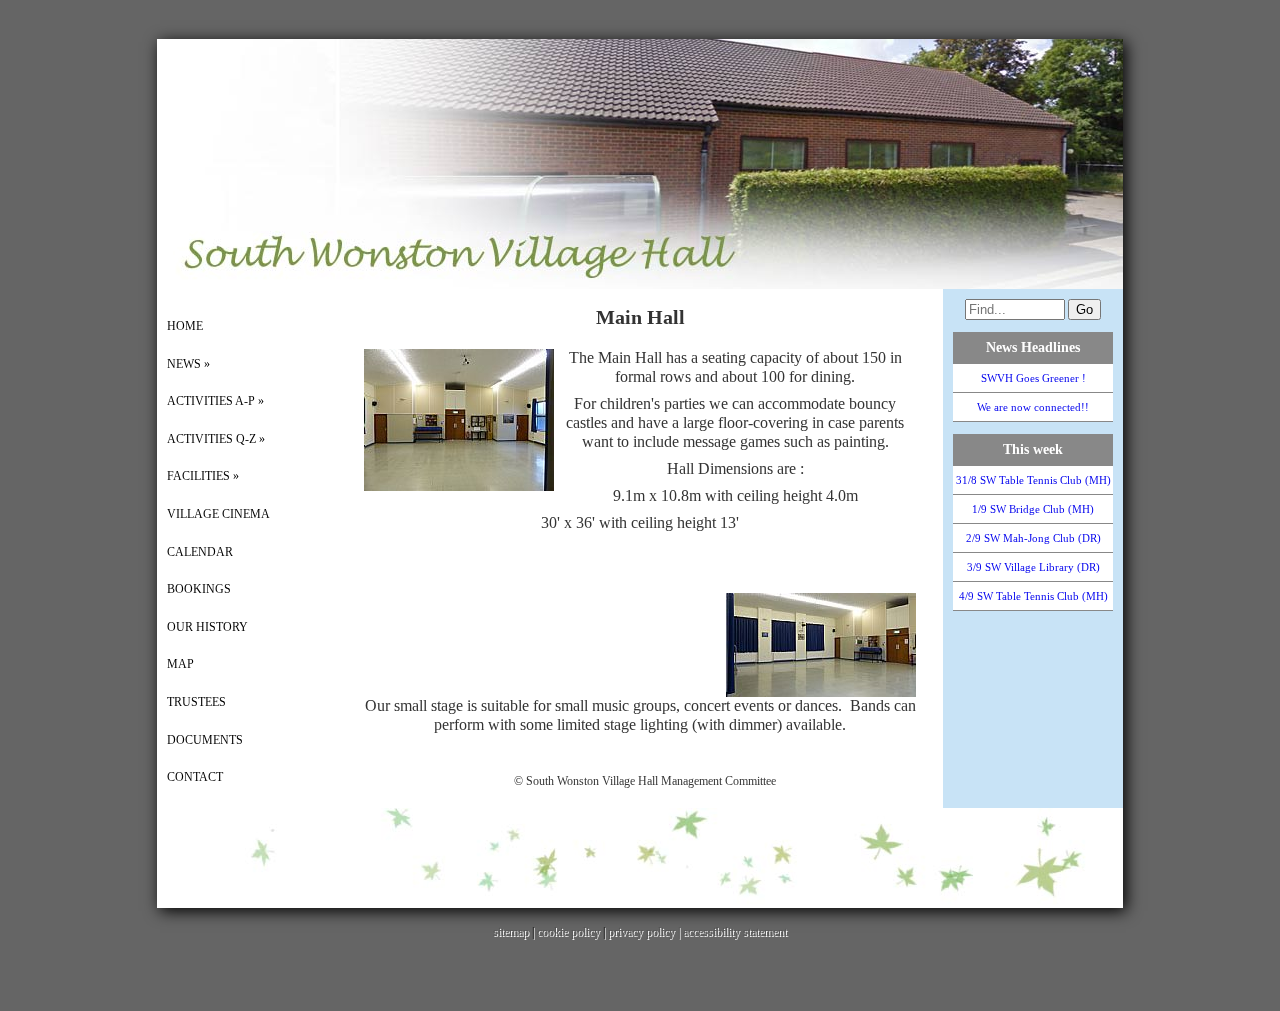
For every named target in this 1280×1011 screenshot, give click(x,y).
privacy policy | (645, 932)
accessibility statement (735, 932)
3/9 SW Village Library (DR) (1033, 567)
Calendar (200, 552)
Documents (205, 740)
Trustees (196, 702)
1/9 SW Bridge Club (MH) (1033, 509)
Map (180, 664)
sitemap (511, 932)
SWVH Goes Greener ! (1033, 378)
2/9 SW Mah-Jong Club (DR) (1033, 538)
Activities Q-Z (216, 439)
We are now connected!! (1033, 407)
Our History (207, 627)
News (188, 364)
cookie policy (568, 932)
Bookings (199, 589)
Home (185, 326)
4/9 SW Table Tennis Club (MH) (1033, 596)
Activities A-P (215, 401)
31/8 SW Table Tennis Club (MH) (1033, 480)
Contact (195, 777)
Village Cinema (218, 514)
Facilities (203, 476)
